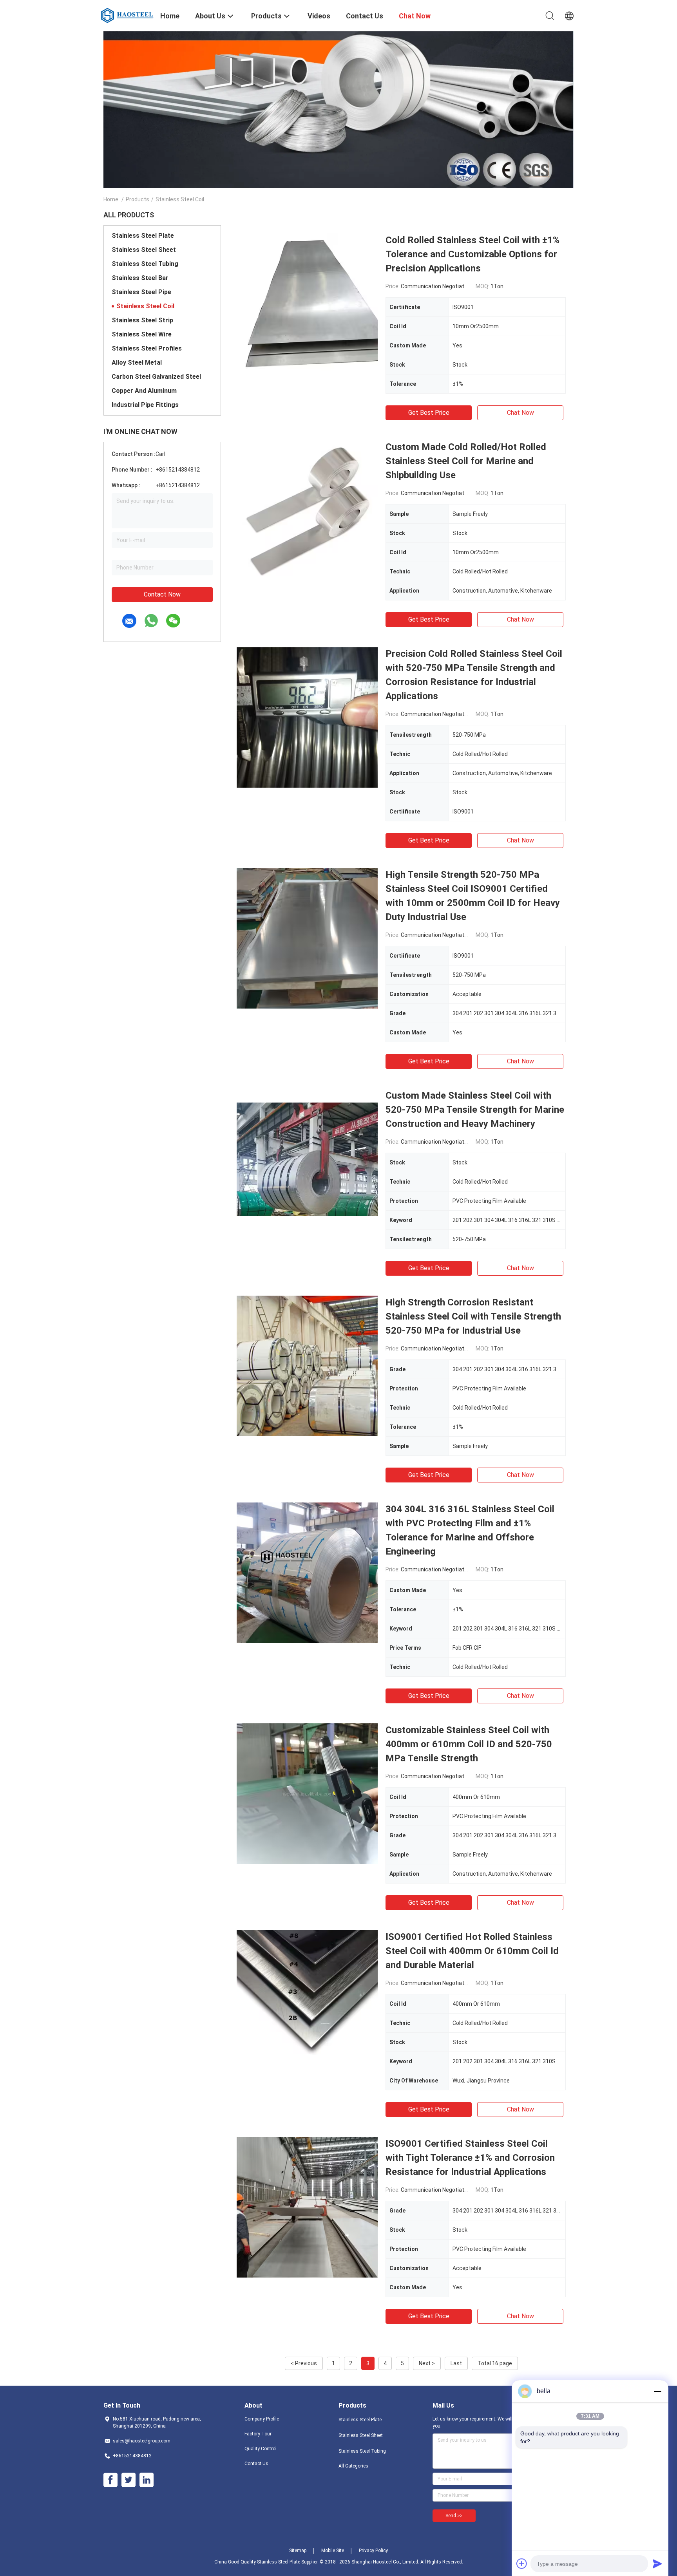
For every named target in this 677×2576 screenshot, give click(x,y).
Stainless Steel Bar (140, 278)
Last (456, 2363)
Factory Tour (258, 2434)
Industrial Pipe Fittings (145, 405)
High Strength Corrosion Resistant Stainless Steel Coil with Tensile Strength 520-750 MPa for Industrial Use (473, 1316)
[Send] (657, 2563)
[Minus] (657, 2391)
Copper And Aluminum (144, 391)
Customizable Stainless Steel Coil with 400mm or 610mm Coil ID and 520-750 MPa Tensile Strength (469, 1744)
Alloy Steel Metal (137, 362)
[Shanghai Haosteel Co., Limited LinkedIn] (147, 2480)
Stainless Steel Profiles (147, 348)
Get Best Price (429, 413)
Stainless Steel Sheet (144, 250)
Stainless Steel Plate (143, 236)
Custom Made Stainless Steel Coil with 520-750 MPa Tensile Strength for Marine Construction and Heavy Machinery (475, 1110)
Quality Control (261, 2449)
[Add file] (522, 2563)
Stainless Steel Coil (145, 306)
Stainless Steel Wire (142, 334)
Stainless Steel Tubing (145, 264)
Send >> (454, 2516)
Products (138, 199)
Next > (427, 2363)
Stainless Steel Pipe (141, 292)
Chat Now (520, 413)
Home (111, 199)
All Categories (353, 2466)
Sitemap (298, 2551)
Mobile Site (333, 2551)
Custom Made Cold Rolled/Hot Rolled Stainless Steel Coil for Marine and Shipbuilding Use (466, 461)
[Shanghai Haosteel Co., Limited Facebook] (110, 2480)
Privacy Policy (373, 2551)
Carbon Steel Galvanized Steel (156, 377)
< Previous (304, 2363)
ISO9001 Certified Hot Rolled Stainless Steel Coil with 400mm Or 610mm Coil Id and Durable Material (472, 1951)
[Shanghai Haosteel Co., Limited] (127, 15)
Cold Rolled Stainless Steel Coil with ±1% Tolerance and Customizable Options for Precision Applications (472, 254)
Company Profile (262, 2419)
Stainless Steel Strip (142, 320)
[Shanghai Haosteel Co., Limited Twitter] (129, 2480)
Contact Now (162, 594)
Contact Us (256, 2464)
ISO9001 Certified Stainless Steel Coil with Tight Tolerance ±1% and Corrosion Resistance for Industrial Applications (470, 2158)
